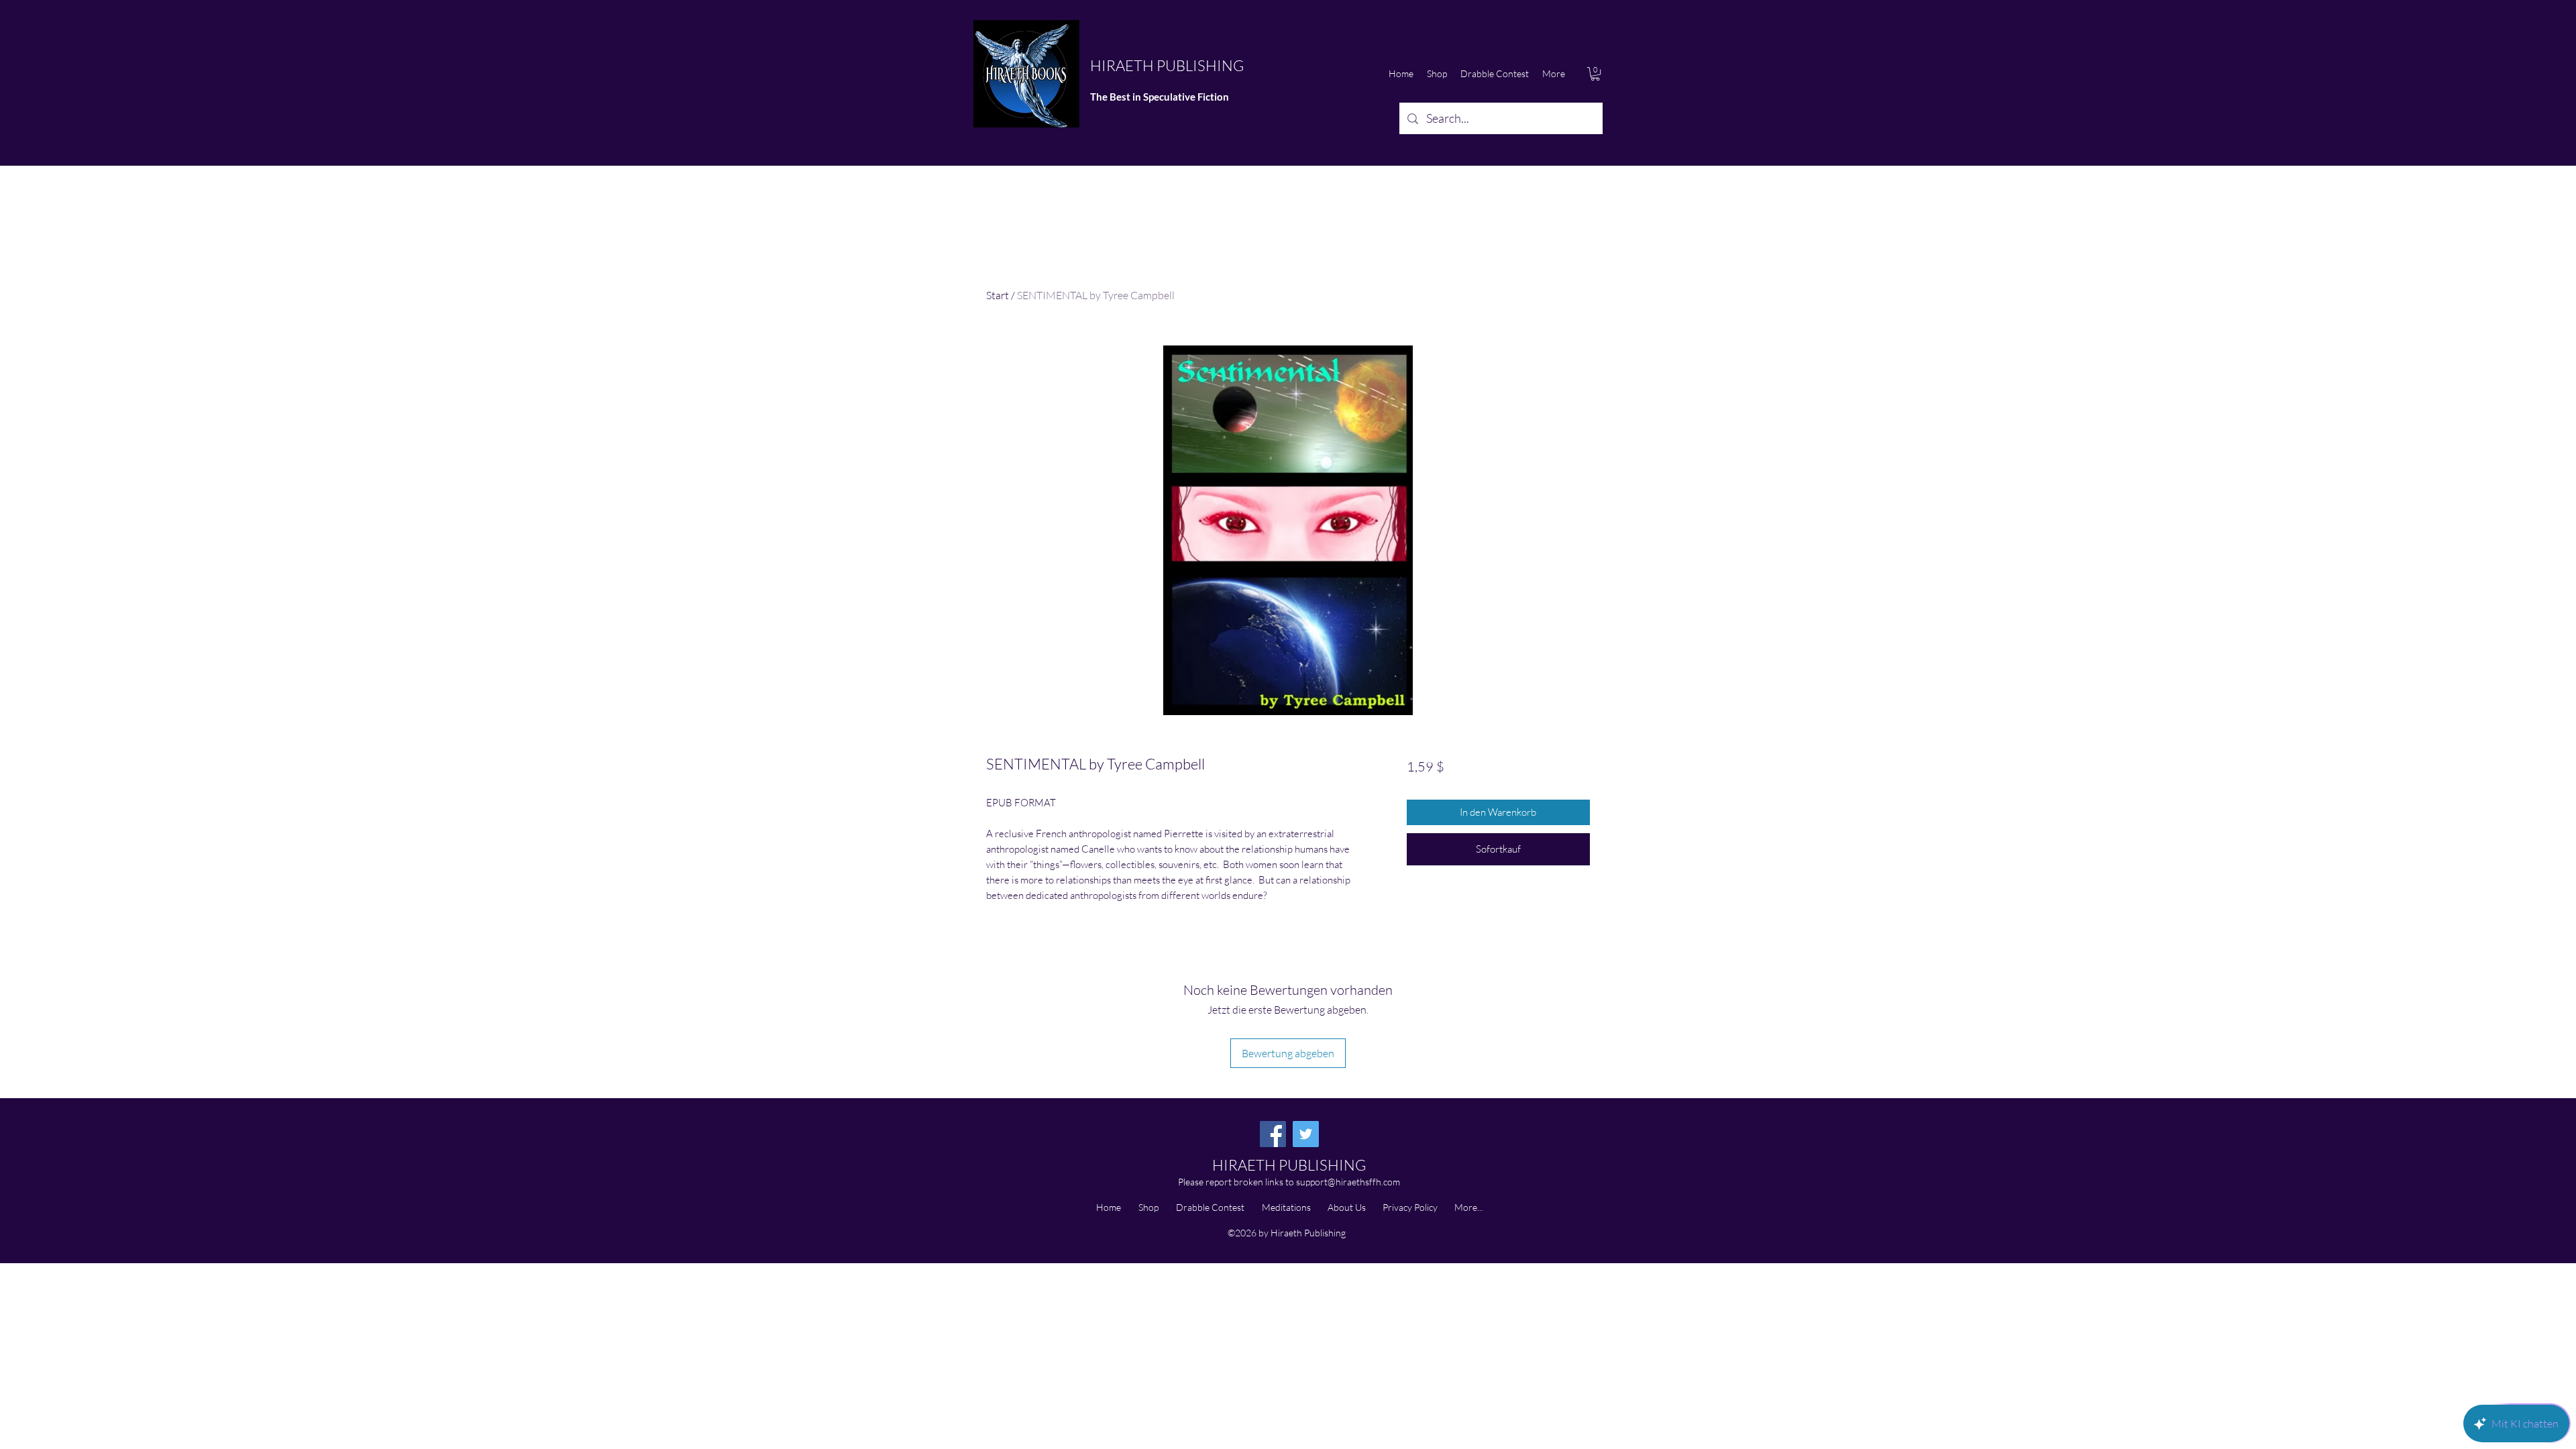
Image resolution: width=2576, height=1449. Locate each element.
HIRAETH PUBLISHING (1167, 65)
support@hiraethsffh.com (1348, 1182)
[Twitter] (1306, 1134)
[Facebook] (1273, 1134)
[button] (1595, 74)
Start (998, 295)
